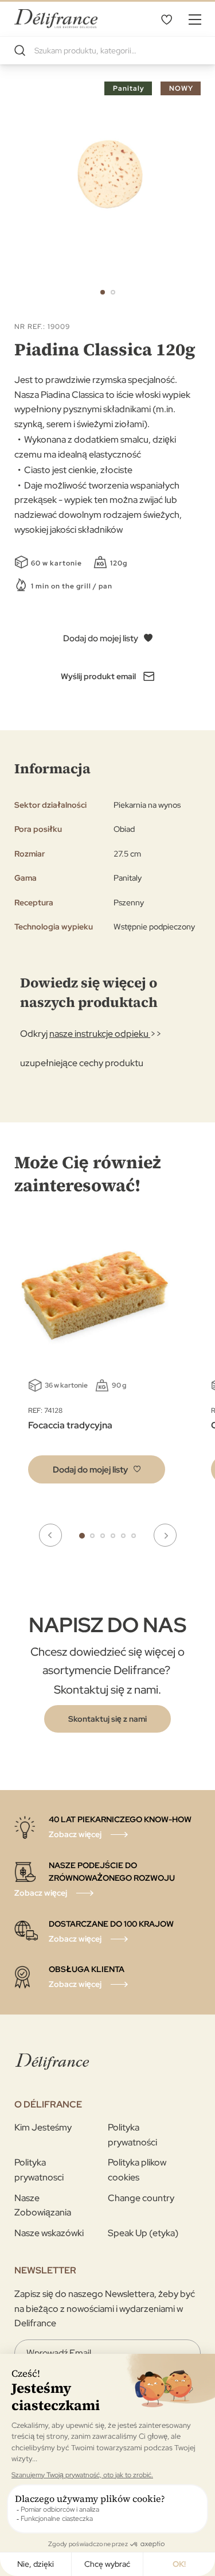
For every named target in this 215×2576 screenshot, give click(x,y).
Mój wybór (166, 19)
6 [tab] (134, 1536)
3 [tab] (103, 1536)
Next (165, 1535)
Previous (50, 1535)
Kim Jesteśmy (43, 2127)
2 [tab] (92, 1536)
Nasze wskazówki (49, 2233)
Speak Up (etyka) (143, 2233)
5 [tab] (123, 1536)
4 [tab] (113, 1536)
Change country (141, 2198)
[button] (103, 292)
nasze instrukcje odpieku (100, 1034)
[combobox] (107, 51)
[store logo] (56, 19)
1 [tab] (82, 1536)
